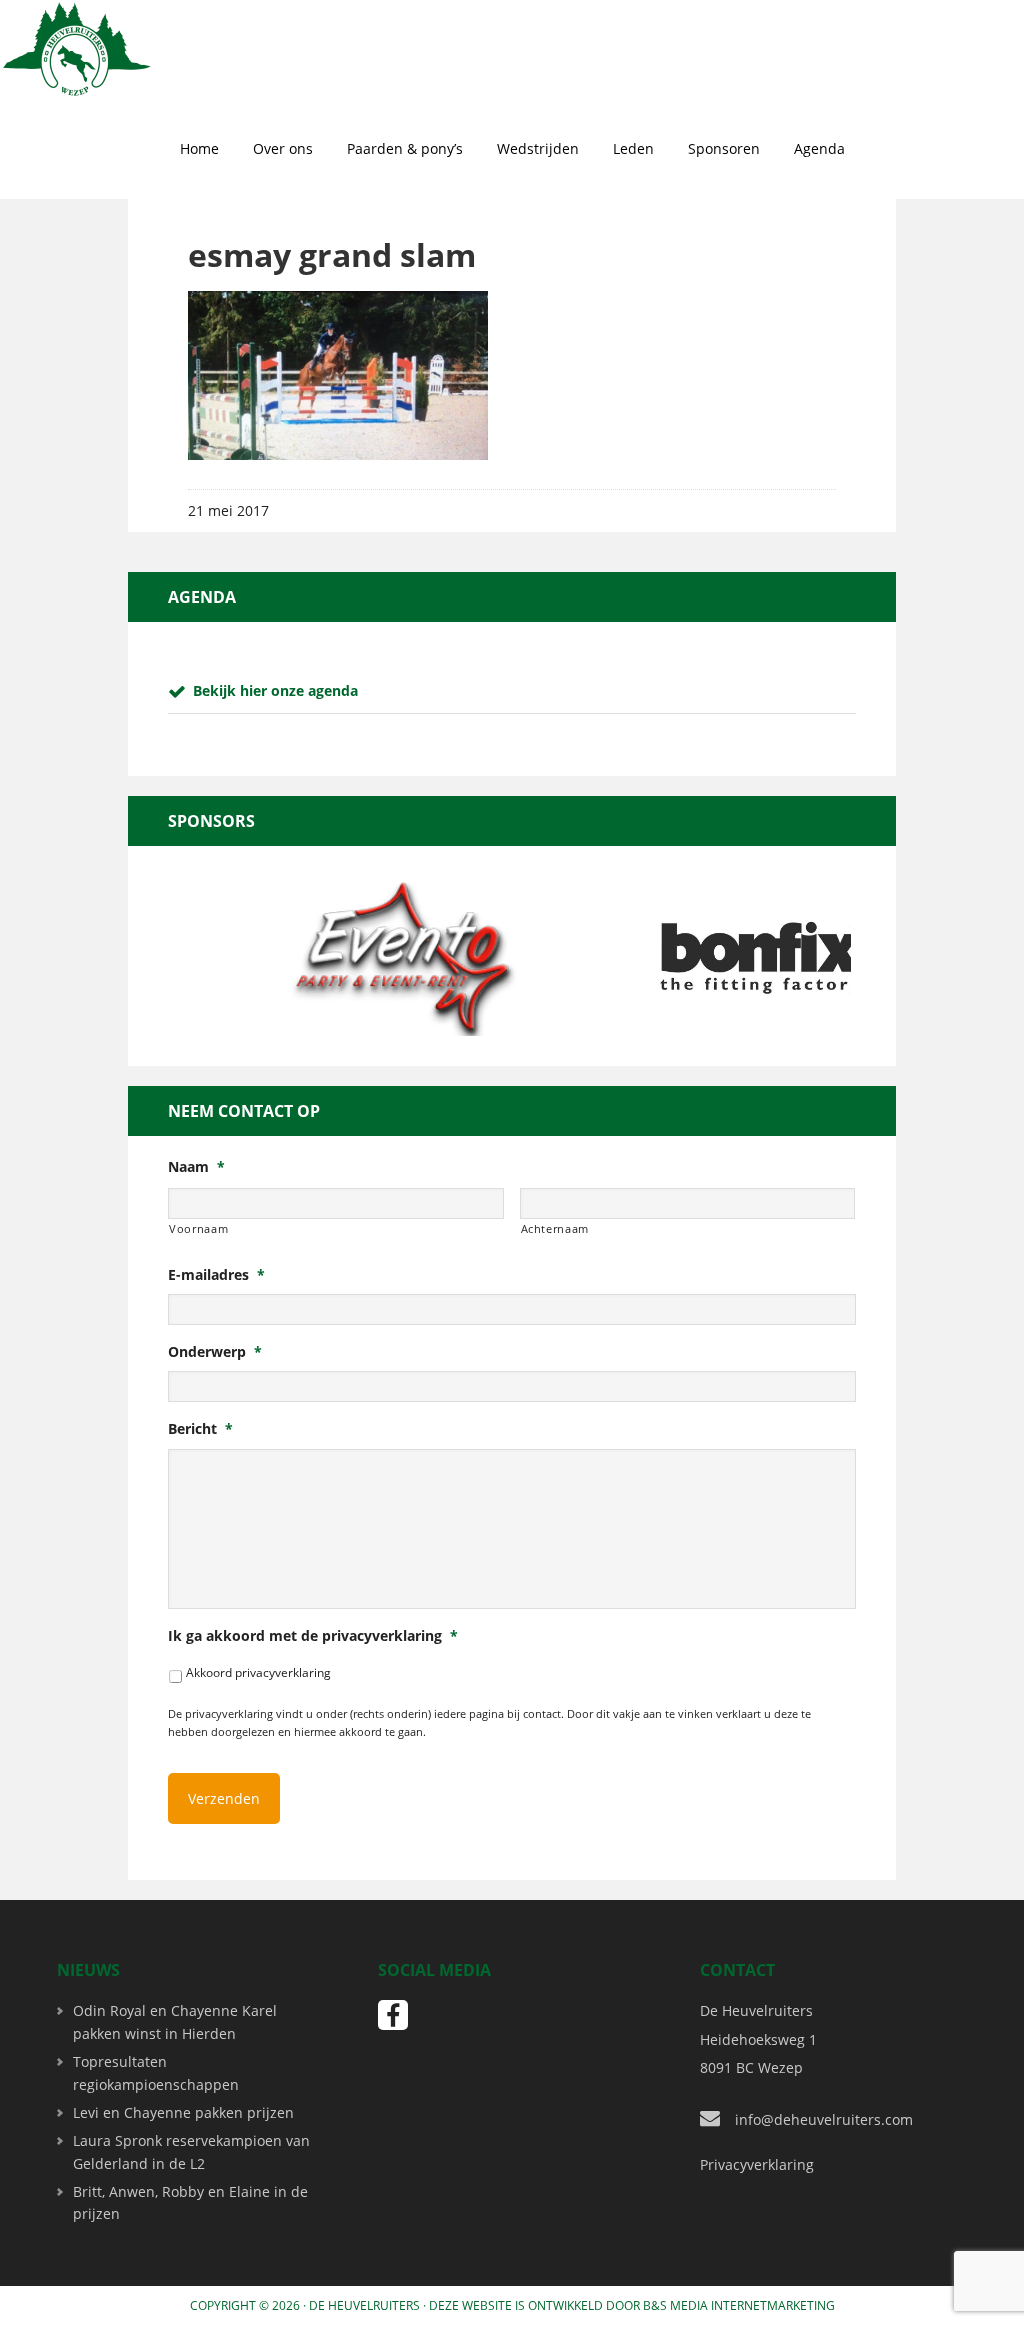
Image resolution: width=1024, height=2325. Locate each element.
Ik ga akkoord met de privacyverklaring (313, 1636)
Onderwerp (215, 1352)
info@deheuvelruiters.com (824, 2119)
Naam (196, 1167)
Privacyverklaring (757, 2164)
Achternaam (555, 1228)
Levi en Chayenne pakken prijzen (183, 2112)
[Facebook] (393, 2015)
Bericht (200, 1429)
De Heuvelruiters (364, 2305)
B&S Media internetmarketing (739, 2305)
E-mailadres (216, 1275)
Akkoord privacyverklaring (258, 1672)
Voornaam (198, 1228)
